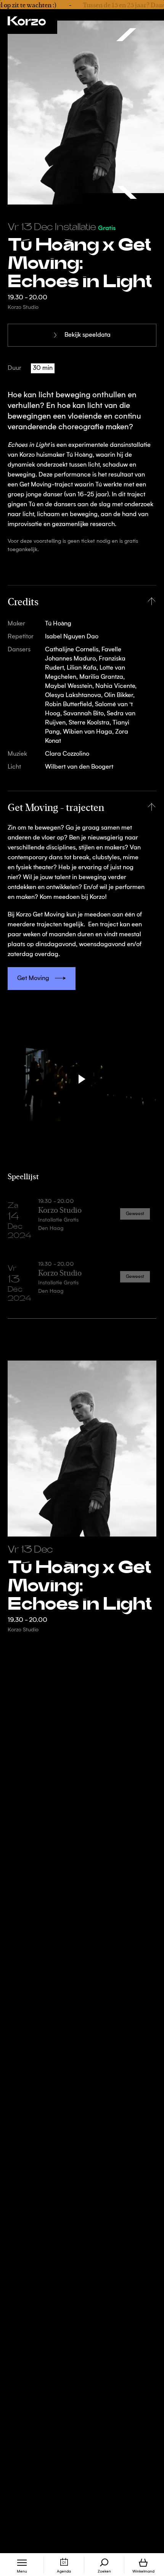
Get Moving (33, 979)
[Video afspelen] (82, 1079)
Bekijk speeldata (88, 335)
